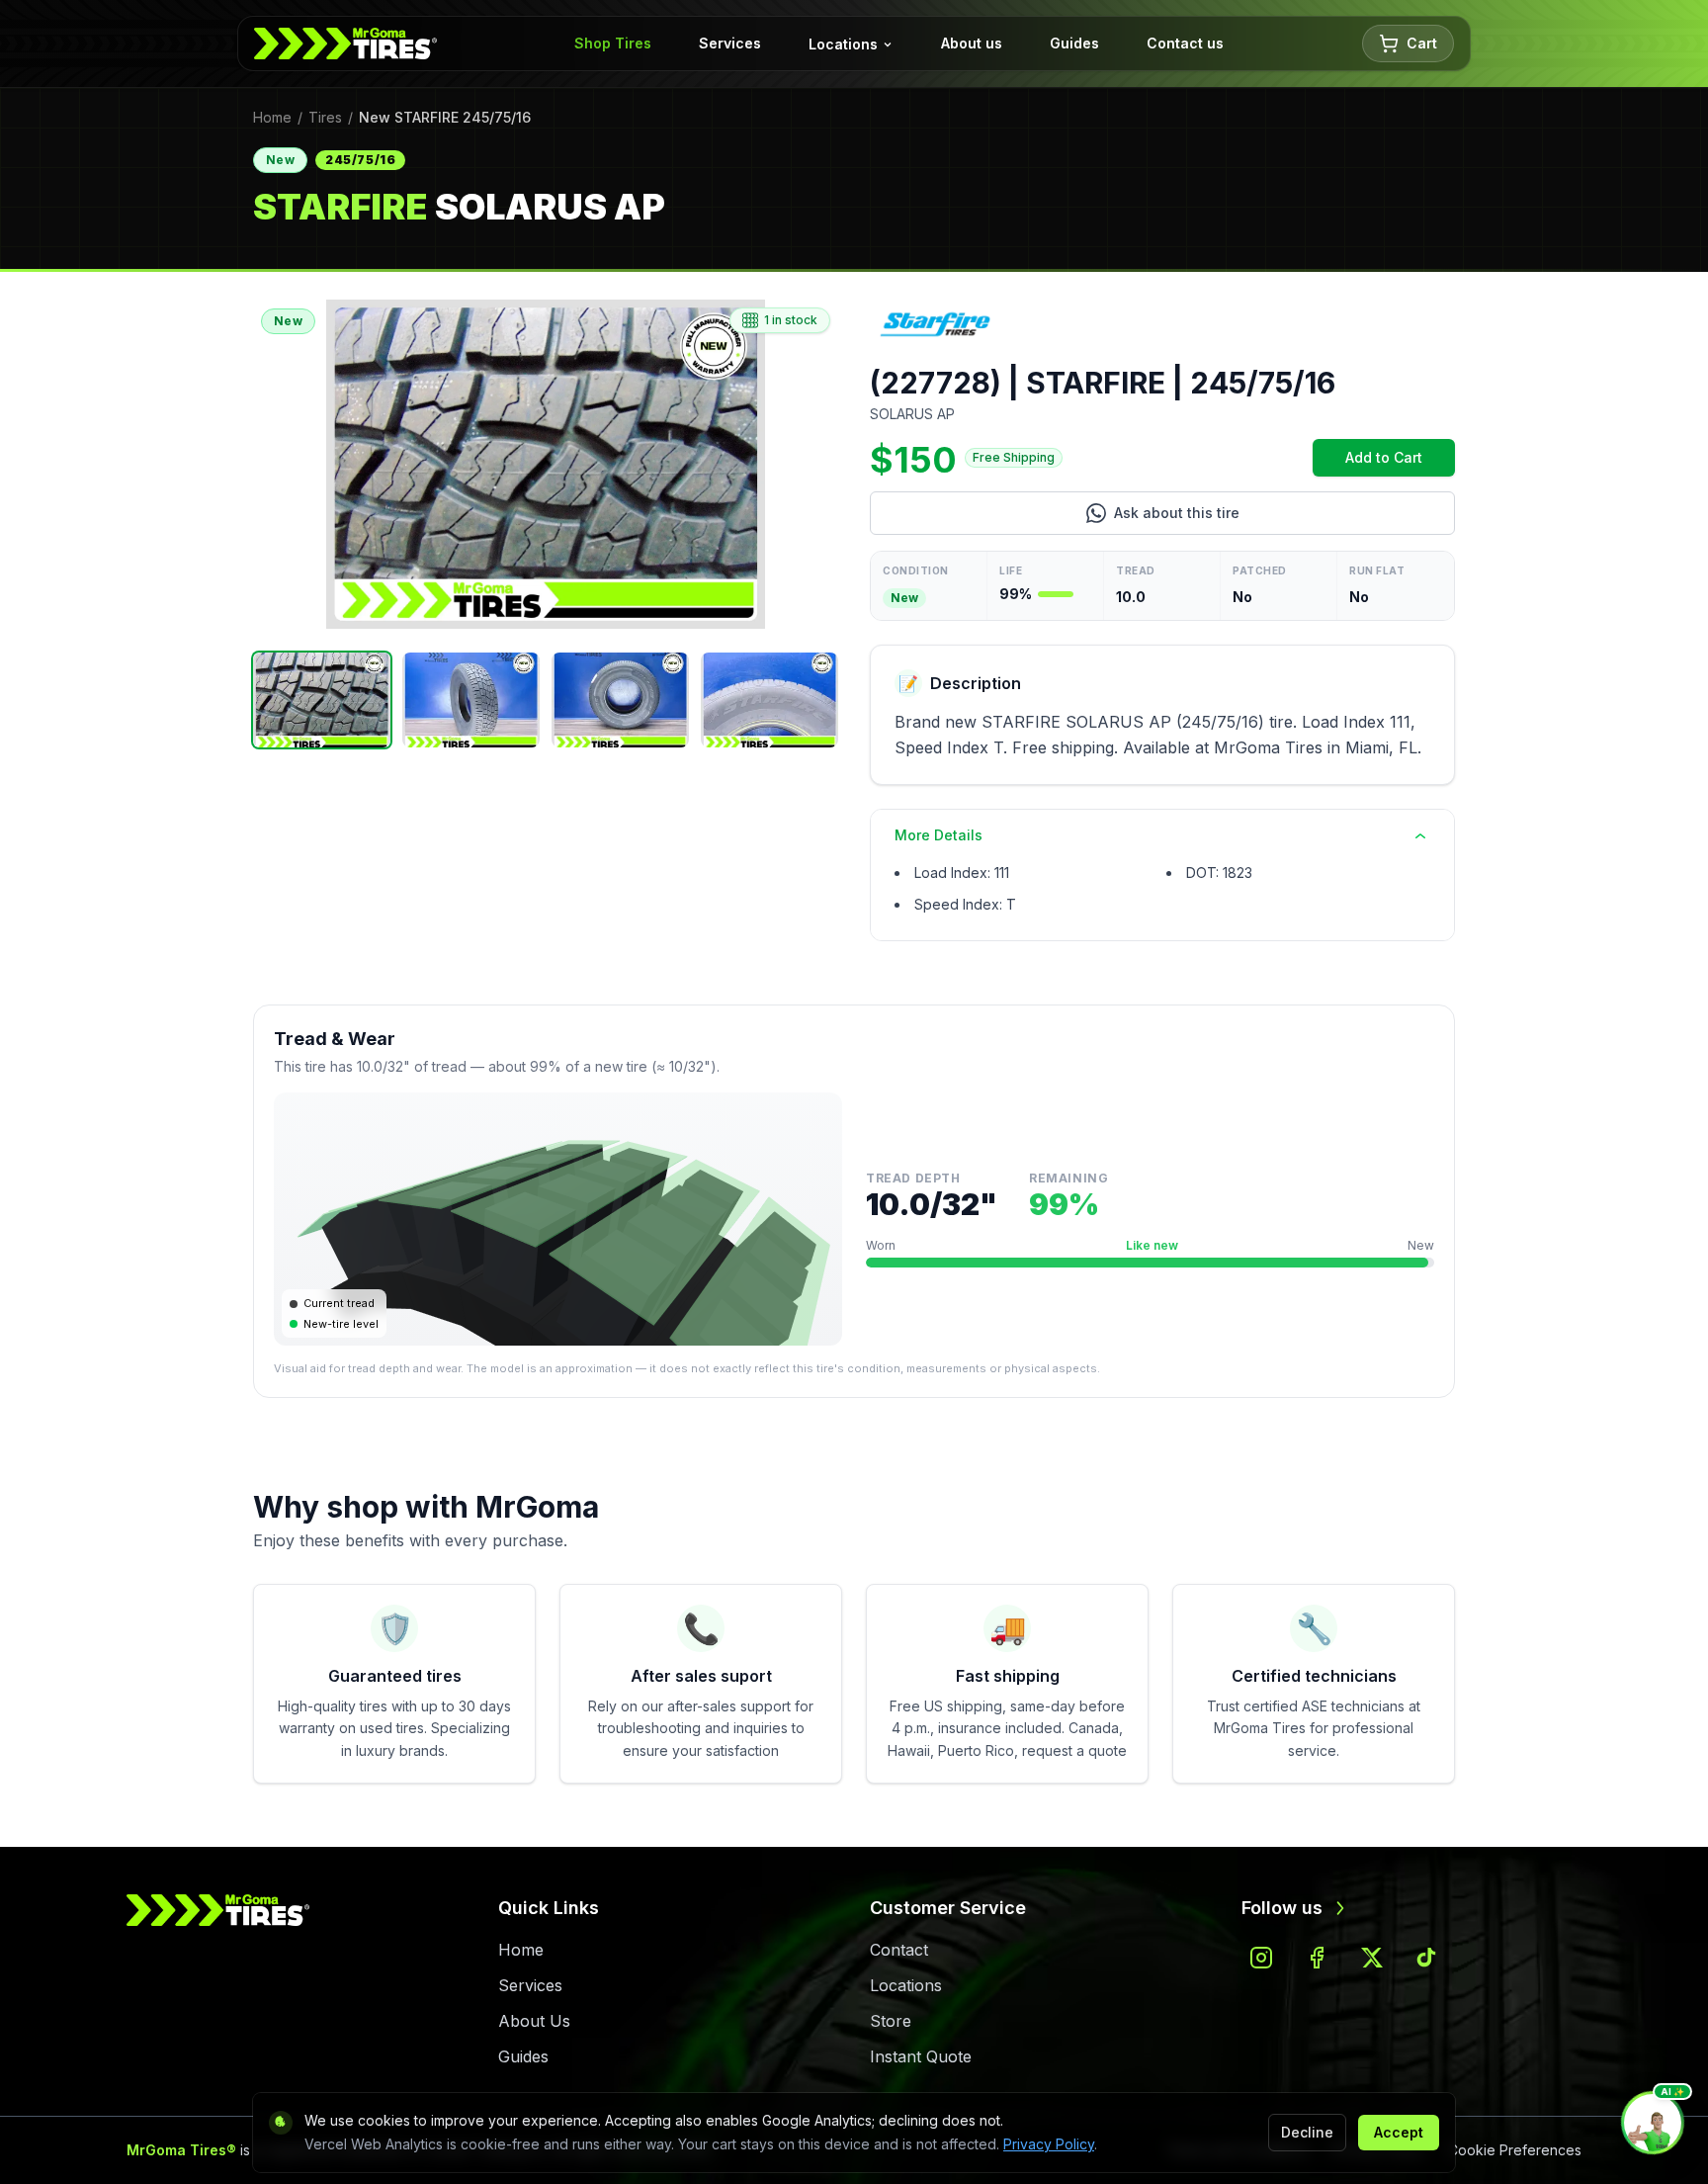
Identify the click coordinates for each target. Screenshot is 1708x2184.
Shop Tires (613, 43)
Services (730, 43)
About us (972, 43)
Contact (899, 1950)
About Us (534, 2021)
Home (272, 117)
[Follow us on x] (1372, 1958)
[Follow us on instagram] (1261, 1958)
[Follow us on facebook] (1317, 1958)
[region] (546, 464)
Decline (1307, 2132)
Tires (325, 117)
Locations (843, 44)
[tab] (322, 700)
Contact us (1185, 43)
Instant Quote (921, 2056)
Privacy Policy (1049, 2144)
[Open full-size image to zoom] (546, 464)
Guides (1074, 43)
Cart (1422, 43)
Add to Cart (1400, 462)
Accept (1399, 2132)
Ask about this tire (1258, 518)
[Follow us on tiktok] (1427, 1958)
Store (891, 2021)
